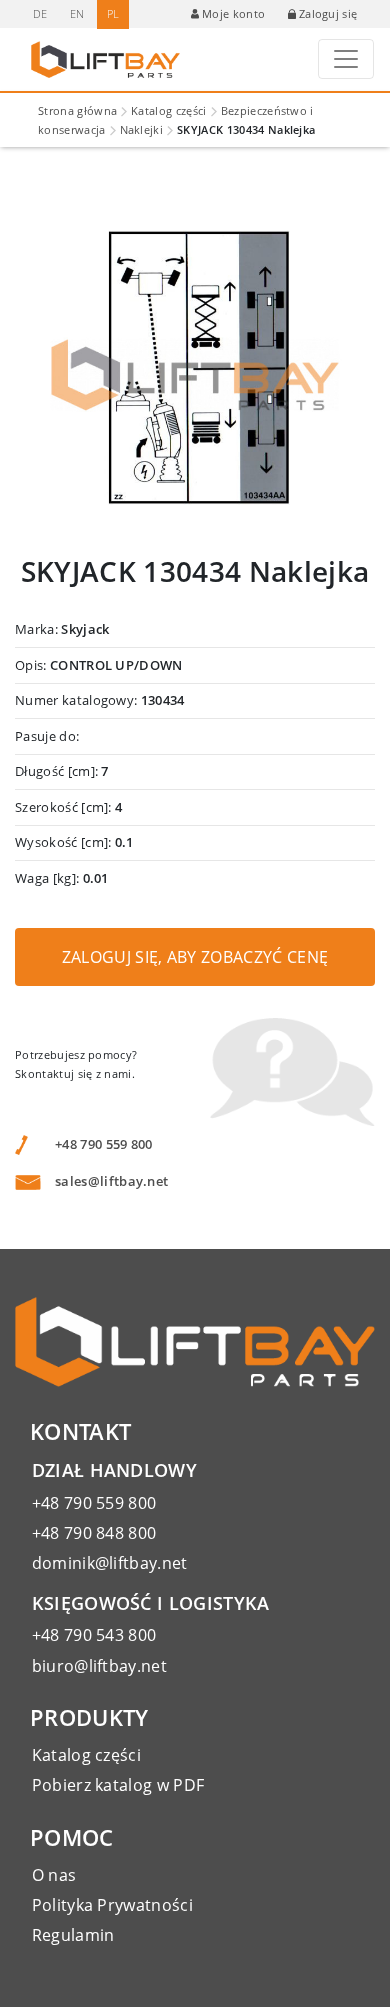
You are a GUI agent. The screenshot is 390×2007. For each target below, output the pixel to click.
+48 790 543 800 (94, 1635)
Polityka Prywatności (112, 1905)
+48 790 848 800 (94, 1533)
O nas (54, 1875)
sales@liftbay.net (111, 1181)
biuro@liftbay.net (99, 1666)
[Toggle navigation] (346, 59)
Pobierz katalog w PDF (118, 1785)
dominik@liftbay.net (110, 1563)
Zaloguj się (328, 13)
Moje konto (233, 13)
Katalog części (168, 110)
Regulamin (73, 1935)
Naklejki (142, 129)
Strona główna (77, 110)
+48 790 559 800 (104, 1144)
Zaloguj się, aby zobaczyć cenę (195, 957)
